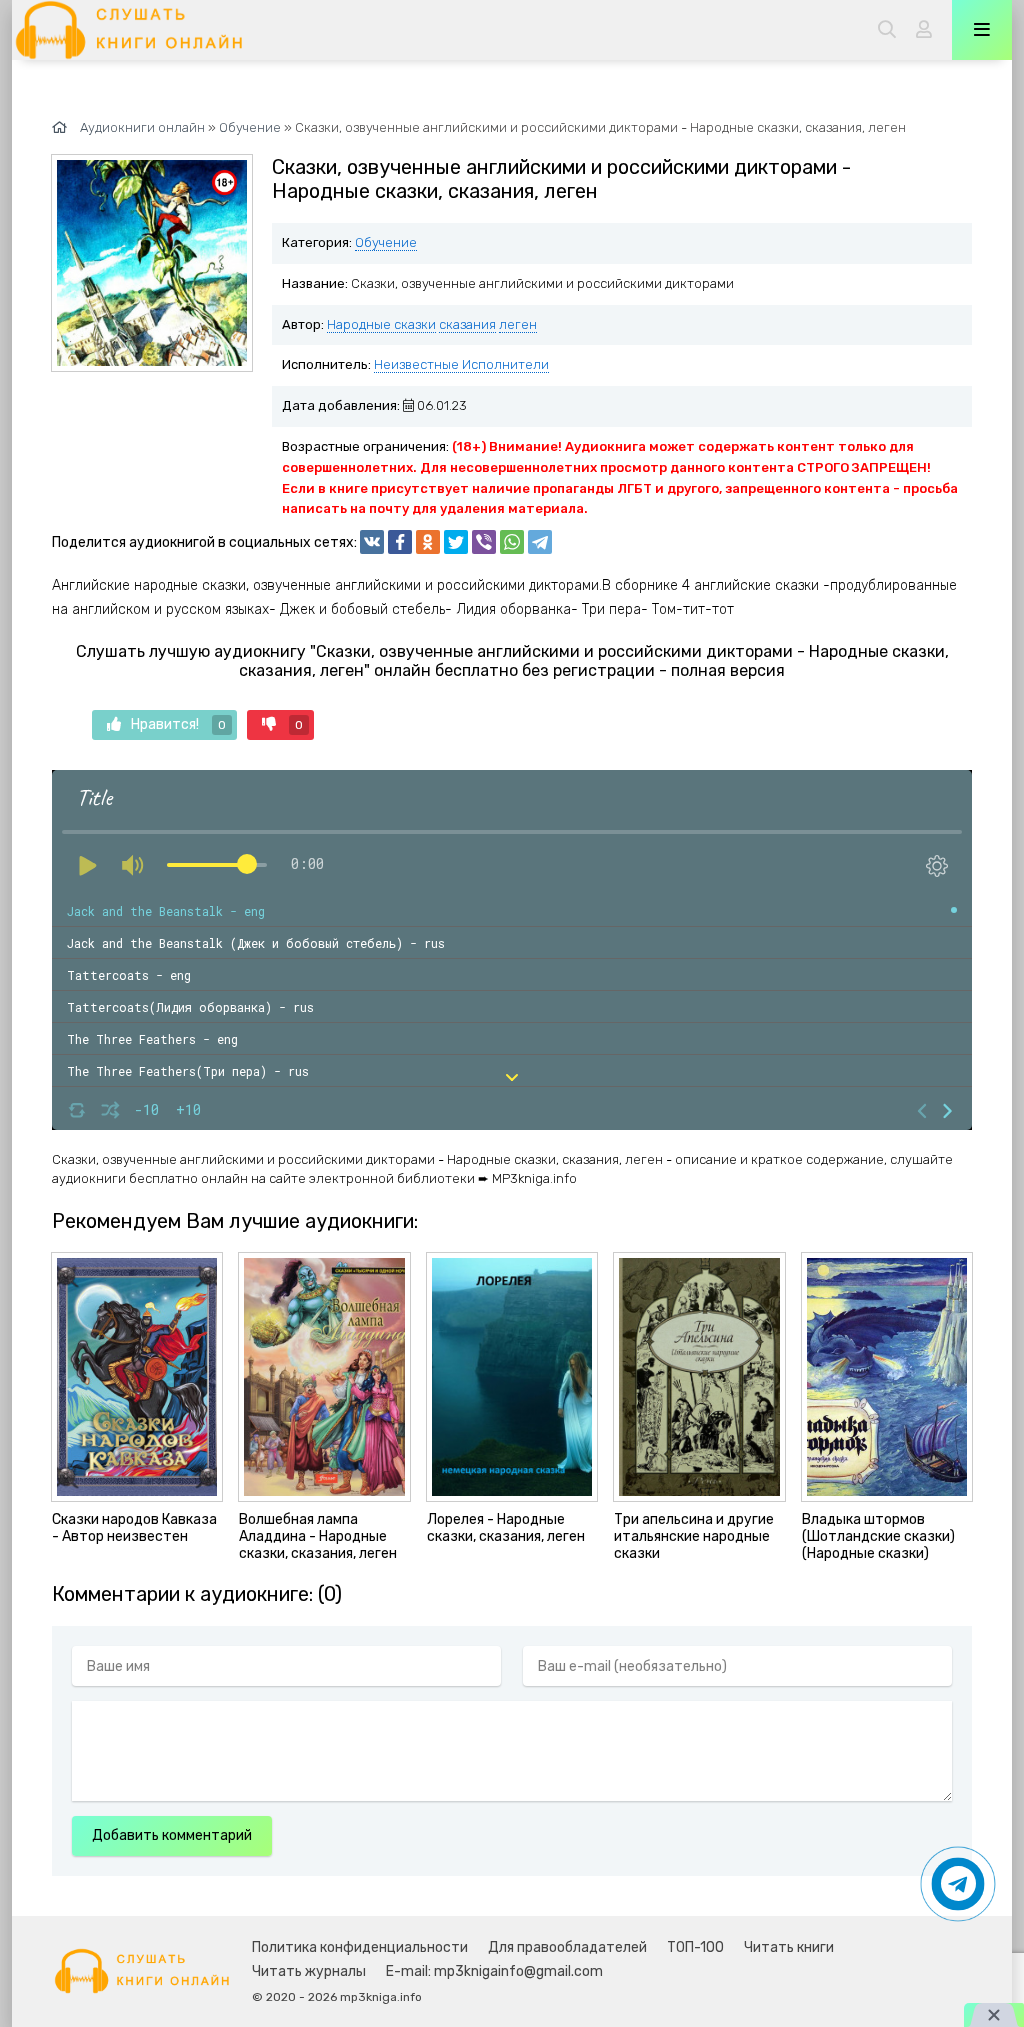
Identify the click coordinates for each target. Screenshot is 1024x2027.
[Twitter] (456, 542)
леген (518, 324)
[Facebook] (400, 542)
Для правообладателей (567, 1947)
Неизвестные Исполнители (461, 364)
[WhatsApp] (512, 542)
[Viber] (484, 542)
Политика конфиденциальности (360, 1947)
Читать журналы (309, 1971)
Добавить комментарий (172, 1835)
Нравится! (178, 724)
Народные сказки (381, 324)
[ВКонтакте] (372, 542)
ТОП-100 (695, 1947)
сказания (467, 324)
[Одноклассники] (428, 542)
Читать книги (789, 1947)
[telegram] (540, 542)
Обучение (386, 242)
